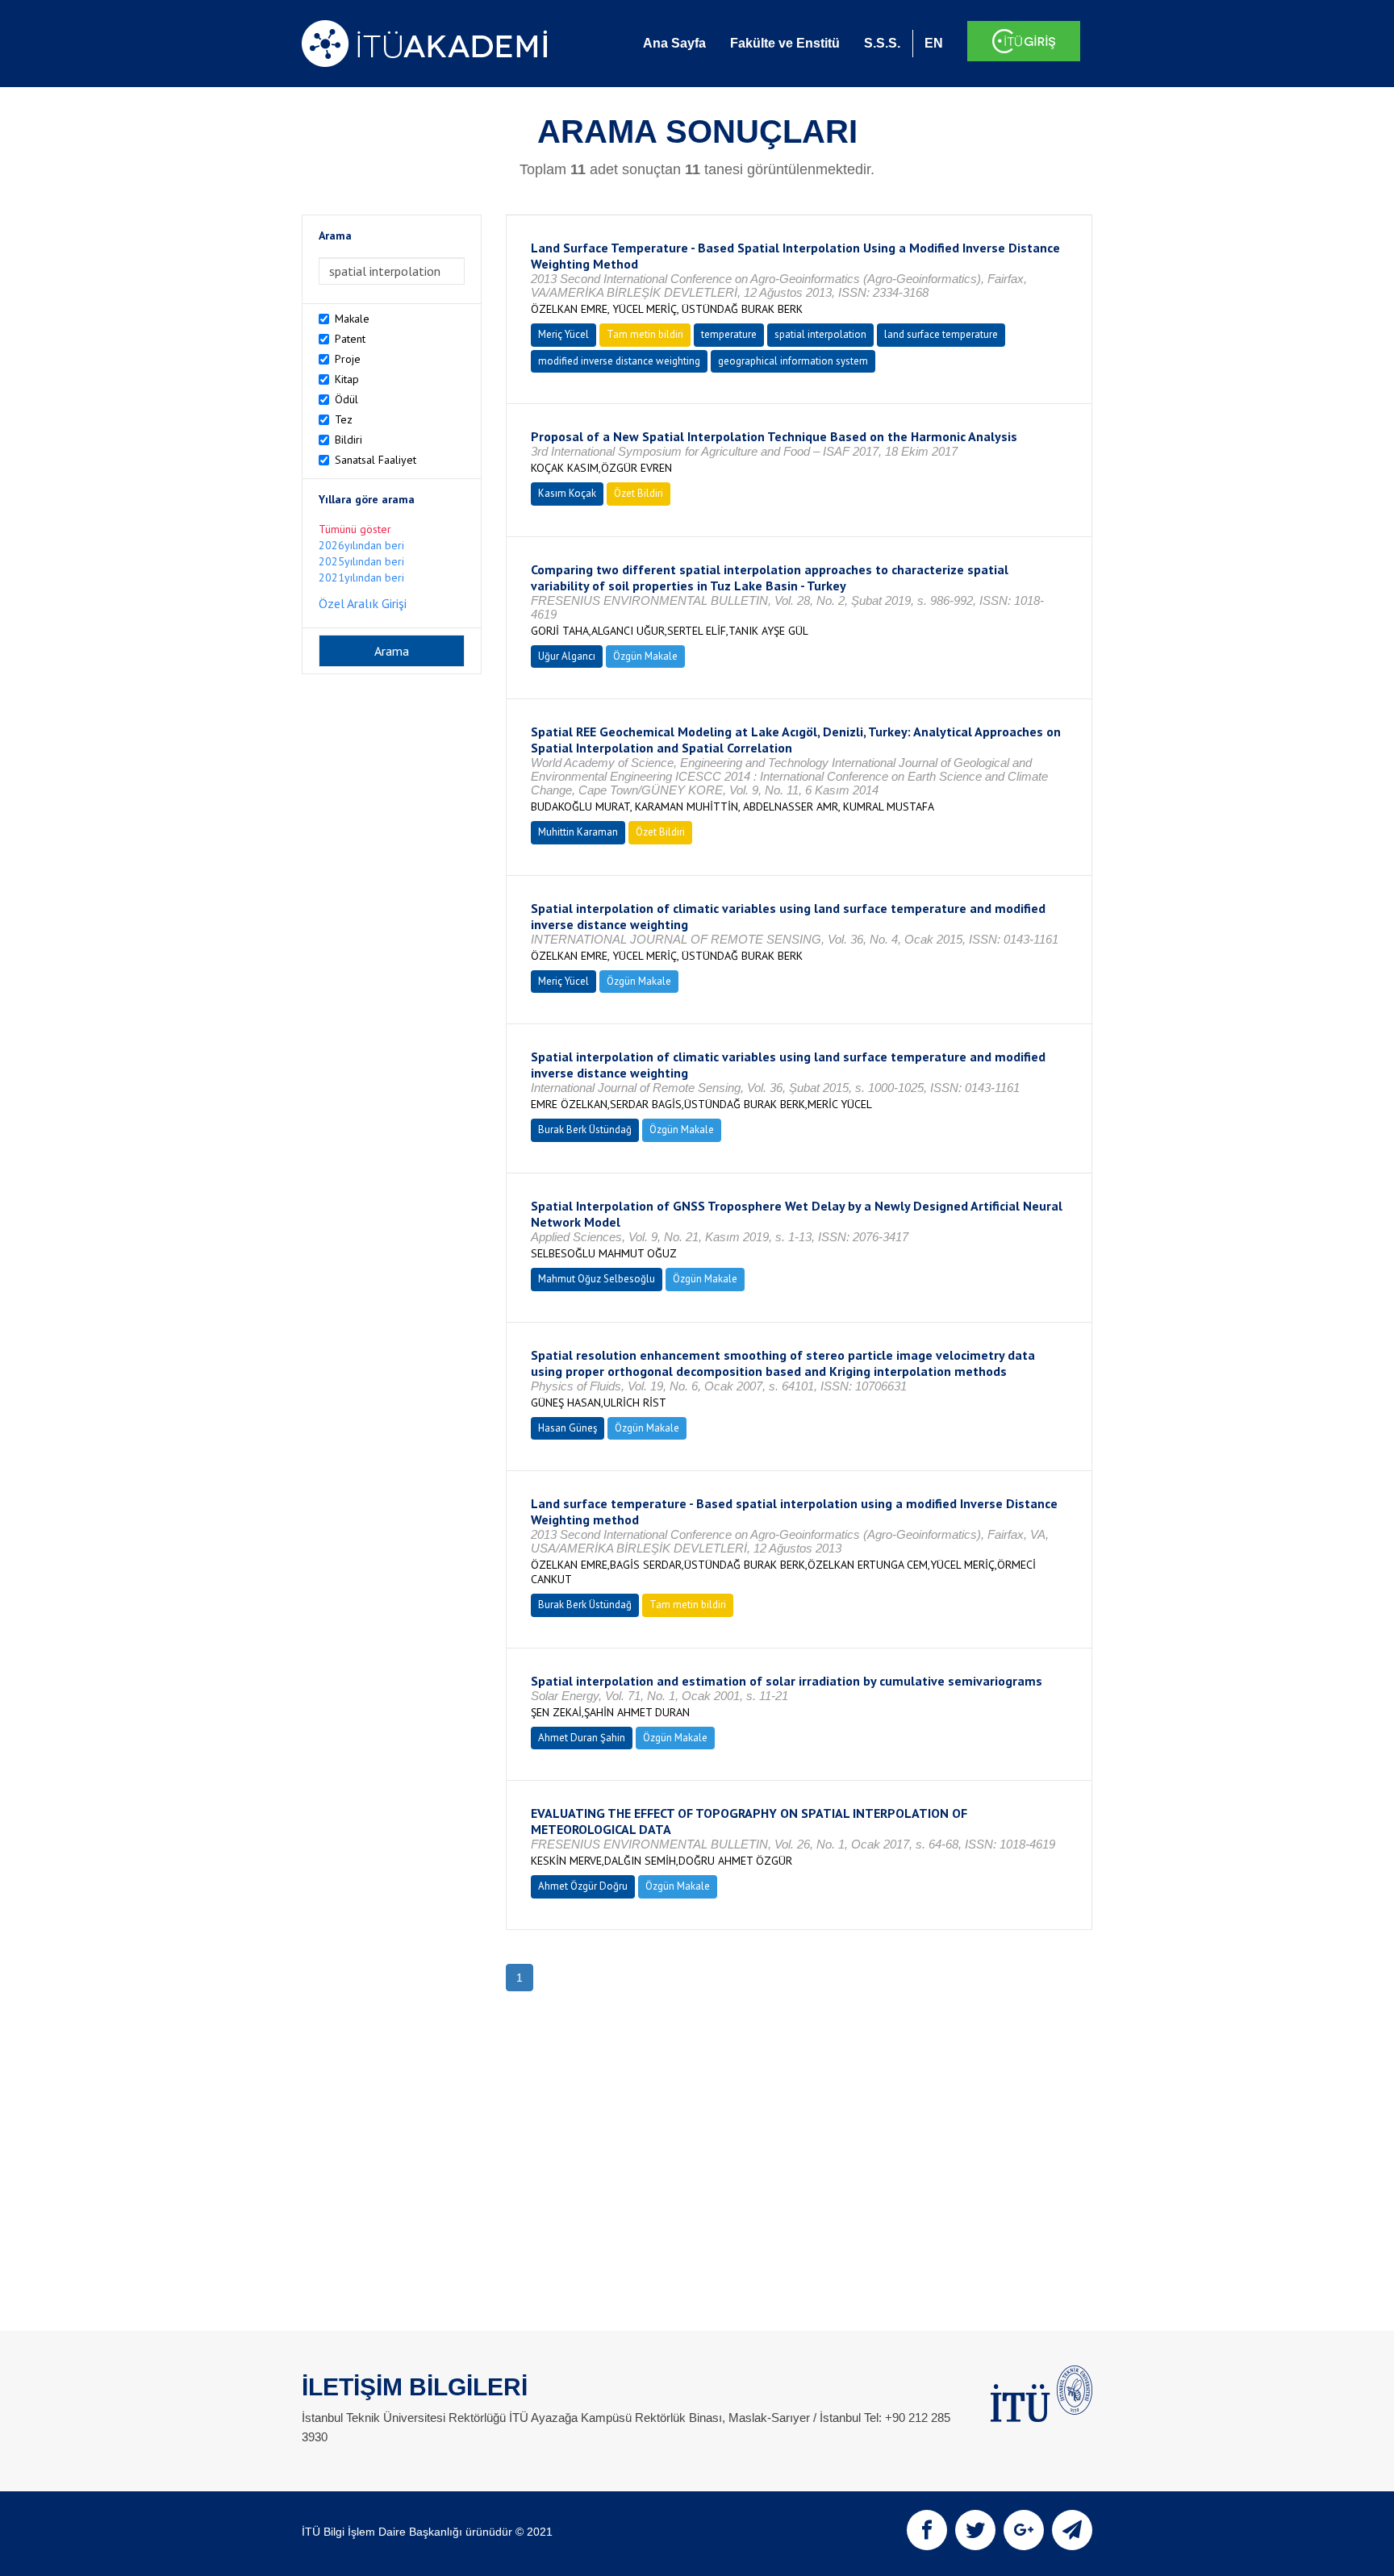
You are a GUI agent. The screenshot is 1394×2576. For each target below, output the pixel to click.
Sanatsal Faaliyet (376, 460)
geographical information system (793, 361)
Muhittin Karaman (578, 832)
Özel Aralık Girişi (363, 603)
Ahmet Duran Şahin (582, 1738)
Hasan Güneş (568, 1428)
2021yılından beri (361, 577)
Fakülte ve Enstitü (785, 43)
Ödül (346, 399)
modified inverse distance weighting (619, 361)
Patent (350, 339)
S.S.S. (882, 43)
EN (934, 43)
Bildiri (348, 440)
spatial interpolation (820, 334)
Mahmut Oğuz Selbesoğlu (597, 1279)
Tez (344, 419)
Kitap (347, 379)
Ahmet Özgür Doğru (583, 1886)
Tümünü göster (355, 529)
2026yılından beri (361, 545)
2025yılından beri (361, 561)
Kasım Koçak (567, 493)
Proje (348, 359)
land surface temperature (941, 334)
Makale (352, 319)
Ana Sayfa (674, 43)
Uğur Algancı (567, 656)
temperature (729, 334)
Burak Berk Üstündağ (585, 1130)
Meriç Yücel (563, 334)
